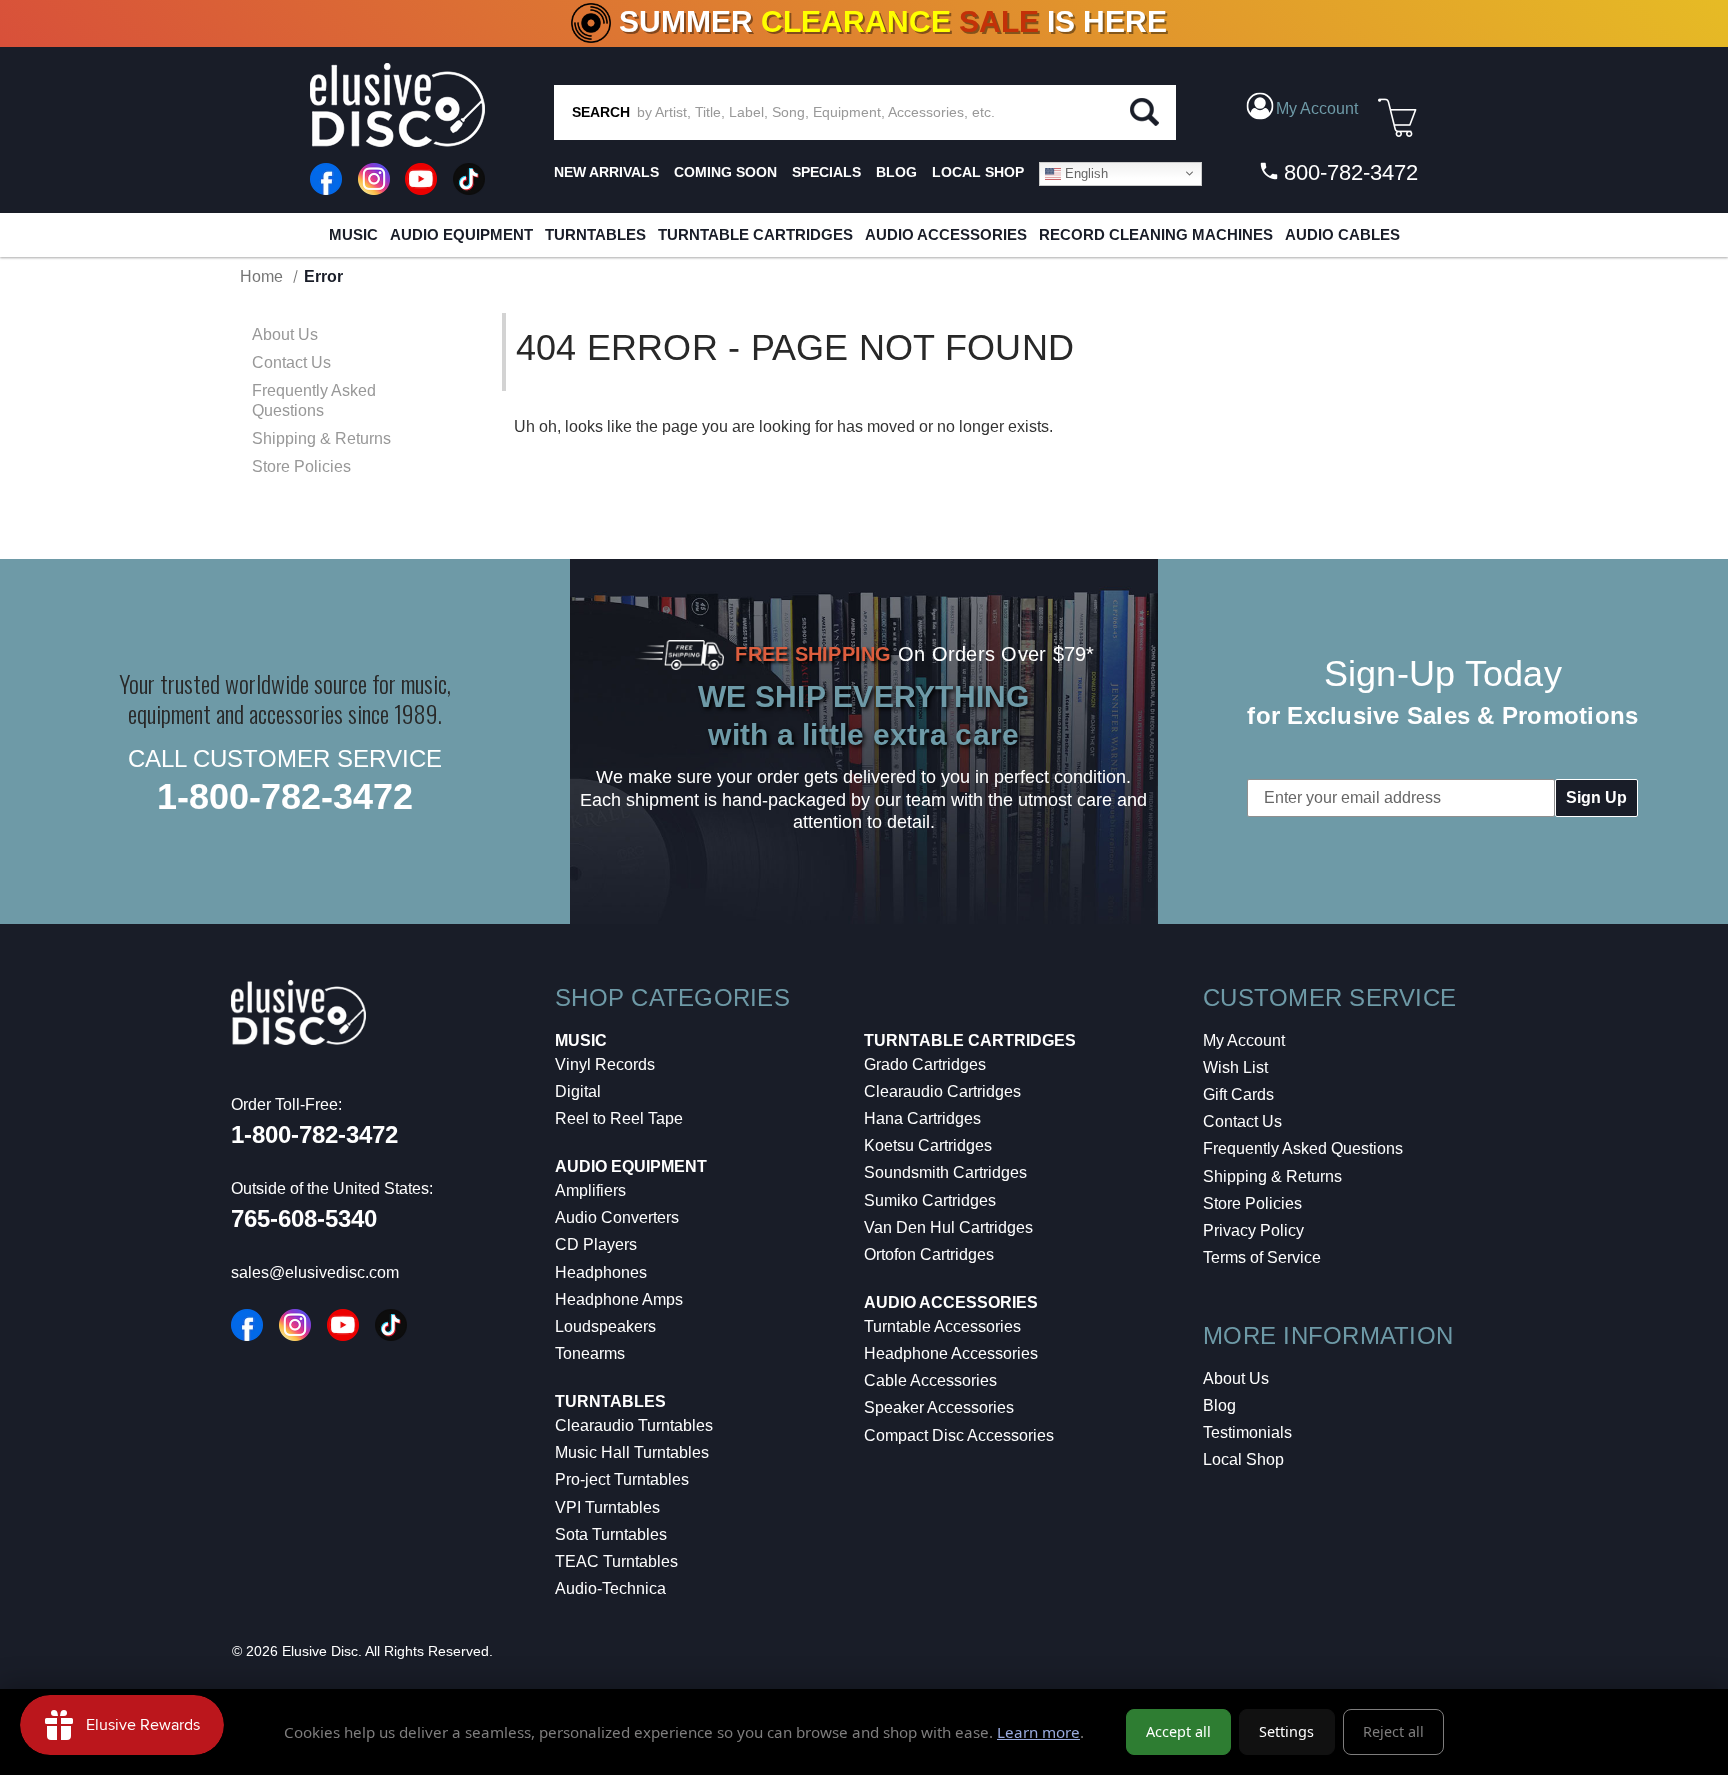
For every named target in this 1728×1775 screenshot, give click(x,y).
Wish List (1235, 1067)
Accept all (1178, 1731)
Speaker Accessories (939, 1407)
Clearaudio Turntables (634, 1425)
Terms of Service (1262, 1257)
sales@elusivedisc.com (315, 1272)
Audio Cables (1342, 234)
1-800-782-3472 (285, 796)
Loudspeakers (605, 1326)
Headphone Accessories (951, 1353)
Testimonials (1247, 1432)
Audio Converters (617, 1217)
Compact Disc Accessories (959, 1435)
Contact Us (291, 362)
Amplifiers (590, 1190)
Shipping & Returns (321, 438)
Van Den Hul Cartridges (948, 1227)
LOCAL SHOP (978, 172)
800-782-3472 (1348, 172)
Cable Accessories (930, 1380)
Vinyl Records (605, 1064)
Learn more (1038, 1732)
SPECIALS (826, 172)
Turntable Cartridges (755, 234)
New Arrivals (606, 172)
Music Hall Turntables (632, 1452)
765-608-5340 (304, 1218)
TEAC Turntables (616, 1561)
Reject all (1393, 1731)
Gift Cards (1238, 1094)
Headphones (601, 1272)
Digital (578, 1091)
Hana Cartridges (922, 1118)
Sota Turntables (611, 1534)
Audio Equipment (461, 234)
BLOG (896, 172)
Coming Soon (725, 172)
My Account (1244, 1040)
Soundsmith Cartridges (945, 1172)
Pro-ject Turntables (622, 1479)
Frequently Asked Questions (314, 400)
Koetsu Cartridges (928, 1145)
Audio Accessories (946, 234)
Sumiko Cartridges (930, 1200)
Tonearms (590, 1353)
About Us (285, 334)
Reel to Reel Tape (619, 1118)
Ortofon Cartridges (929, 1254)
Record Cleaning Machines (1156, 234)
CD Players (596, 1244)
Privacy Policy (1253, 1230)
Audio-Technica (610, 1588)
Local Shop (1243, 1459)
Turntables (595, 234)
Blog (1219, 1405)
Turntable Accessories (942, 1326)
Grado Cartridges (925, 1064)
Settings (1286, 1731)
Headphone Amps (619, 1299)
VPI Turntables (607, 1507)
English (1084, 172)
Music (353, 234)
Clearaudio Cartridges (942, 1091)
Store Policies (301, 466)
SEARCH (601, 112)
